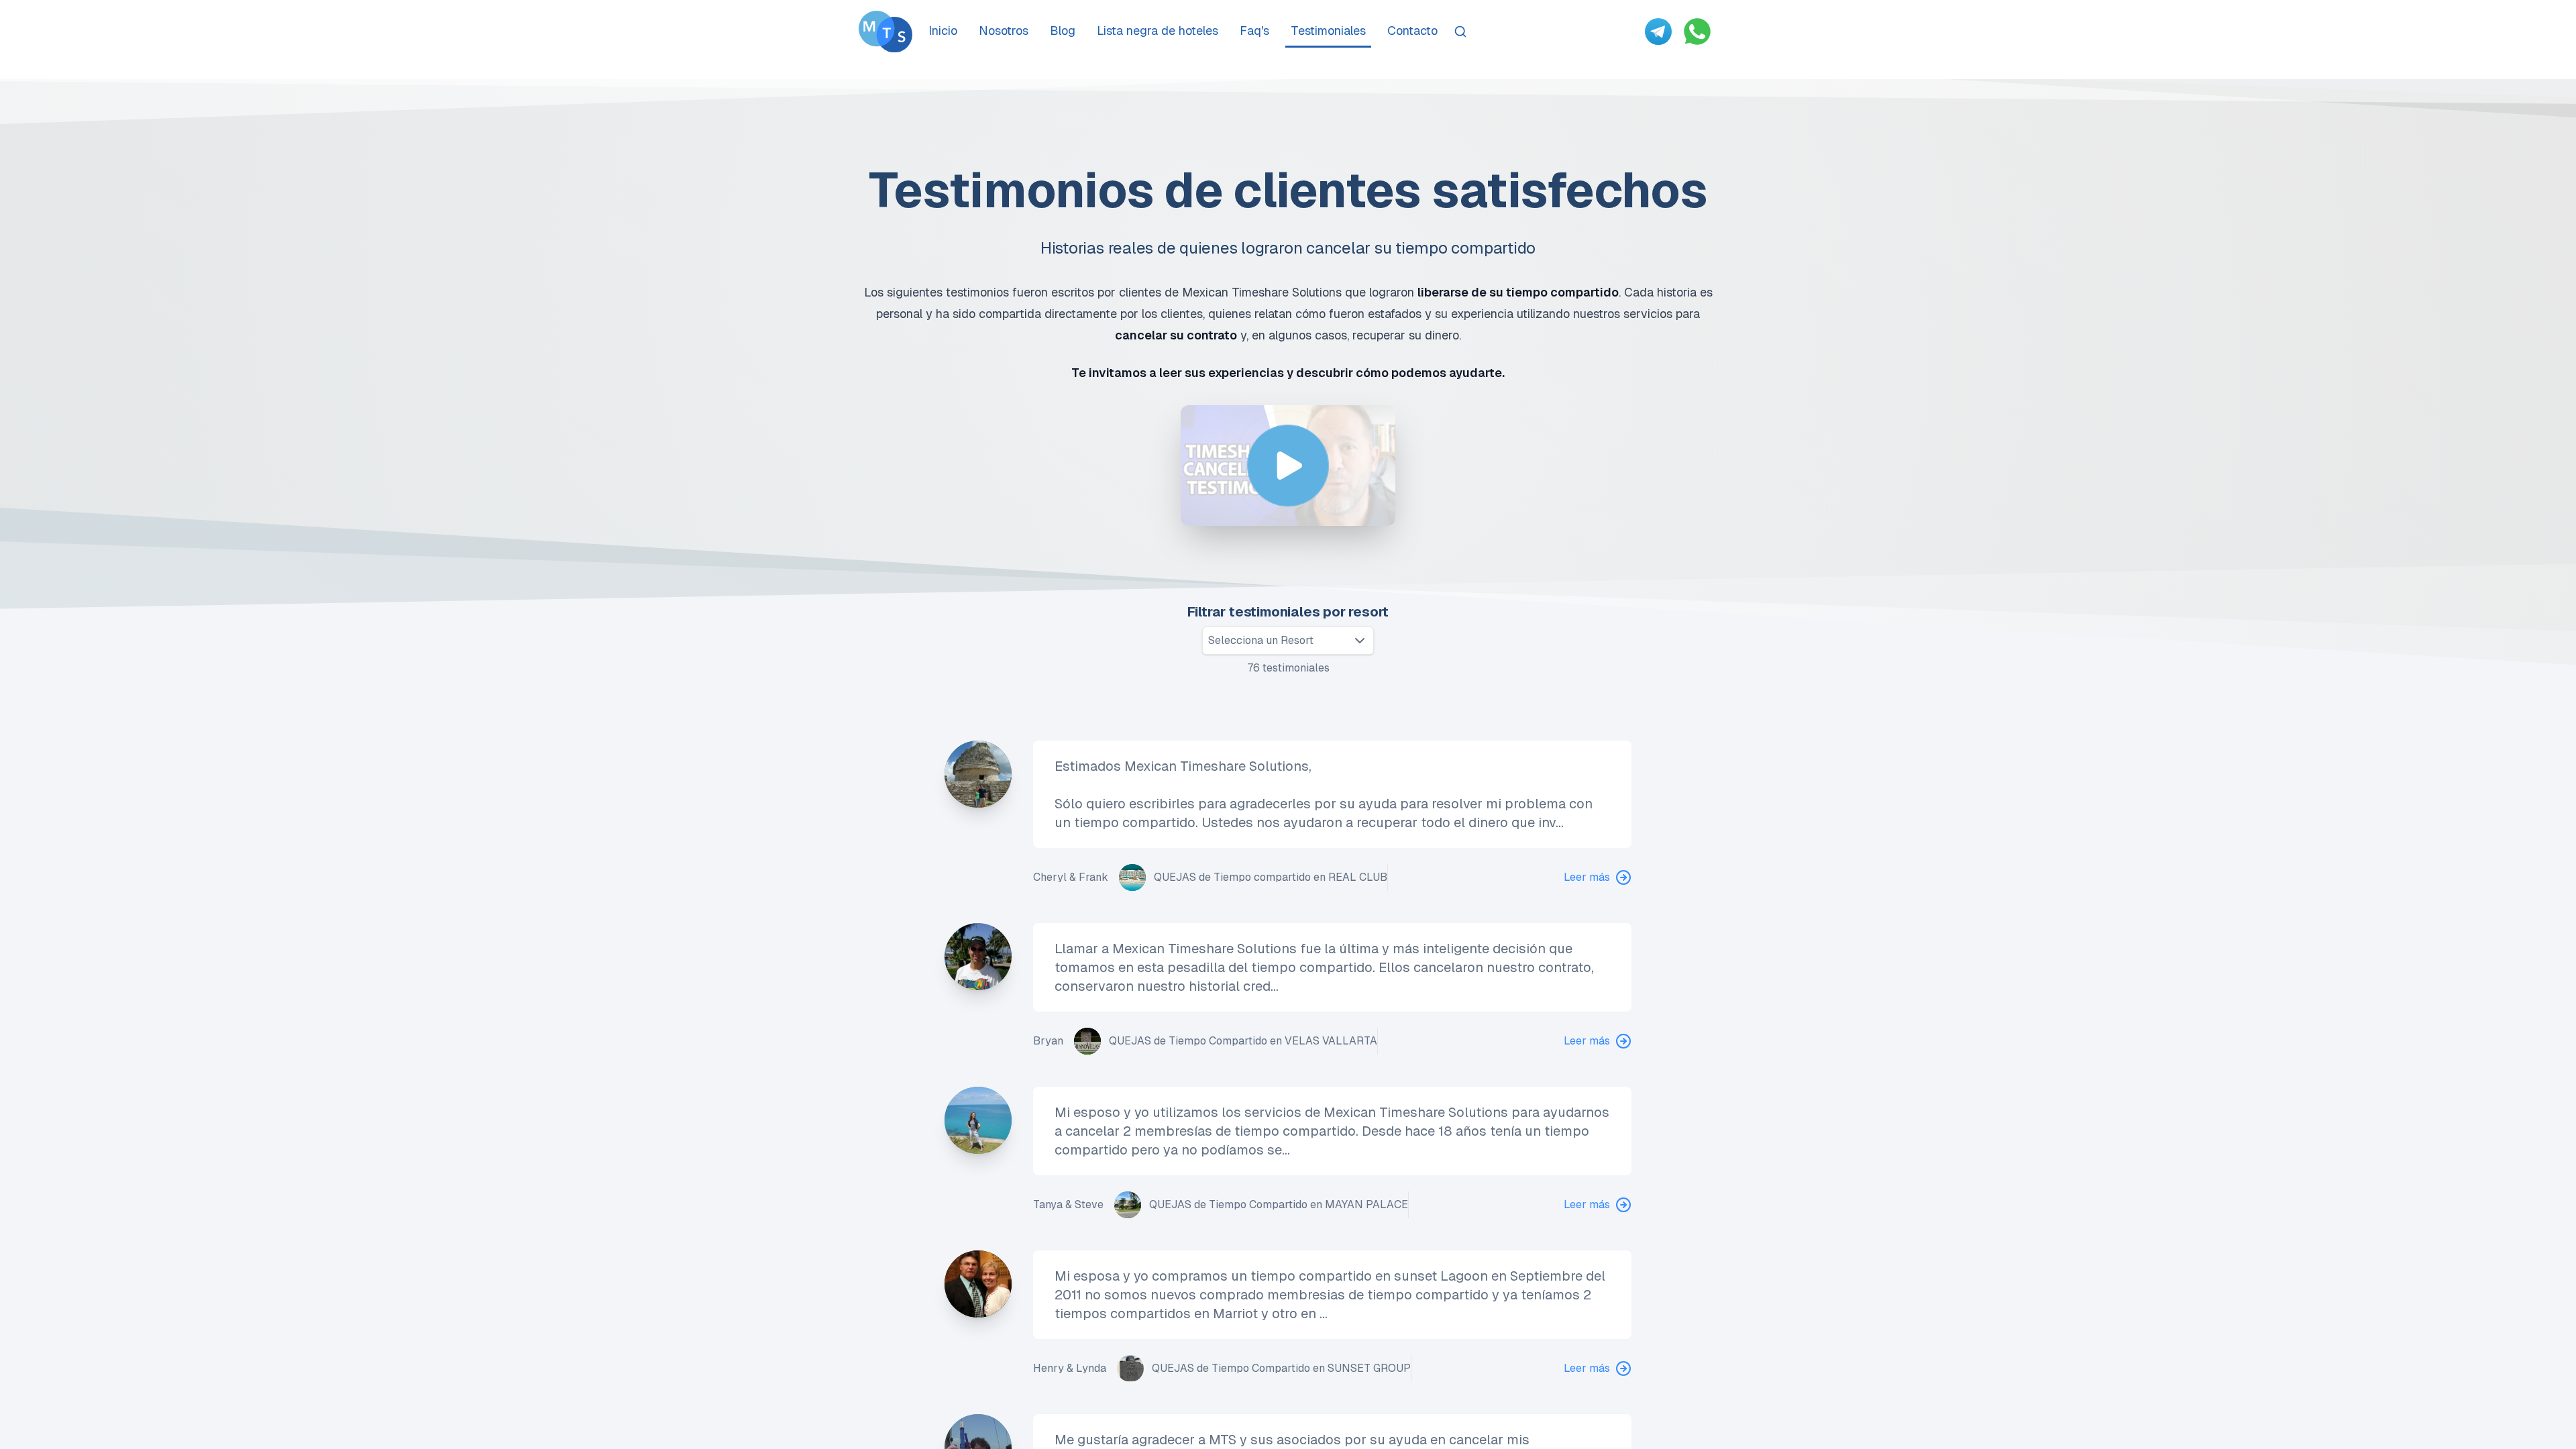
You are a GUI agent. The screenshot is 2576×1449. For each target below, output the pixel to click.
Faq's (1254, 31)
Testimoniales (1328, 31)
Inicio (943, 31)
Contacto (1412, 31)
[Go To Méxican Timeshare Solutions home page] (885, 32)
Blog (1063, 31)
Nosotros (1004, 31)
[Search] (1460, 32)
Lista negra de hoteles (1158, 31)
